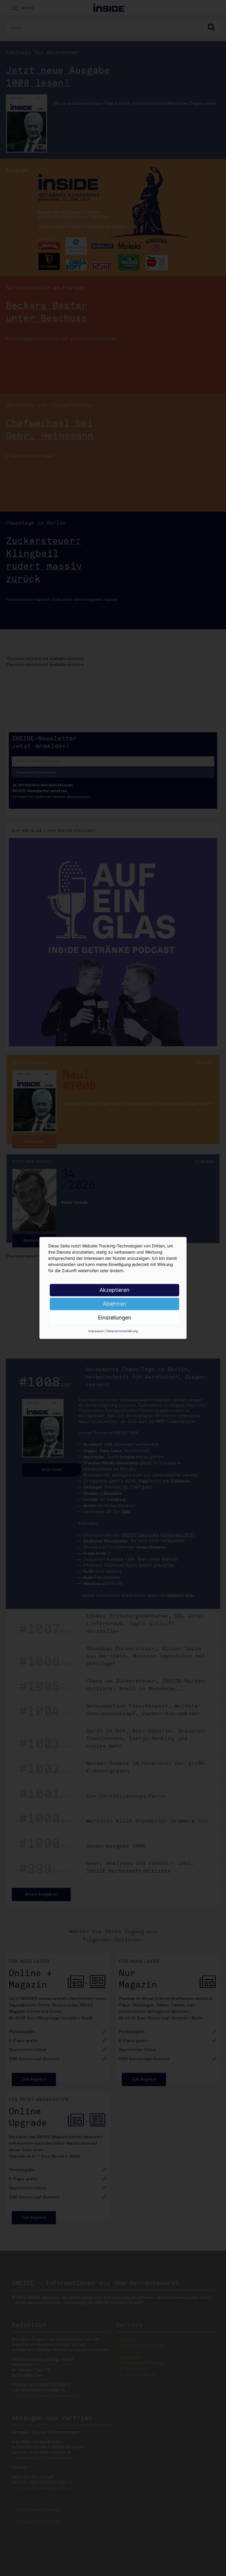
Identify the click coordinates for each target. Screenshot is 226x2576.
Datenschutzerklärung (122, 1331)
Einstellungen (115, 1318)
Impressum (96, 1331)
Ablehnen (114, 1304)
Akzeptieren (114, 1290)
